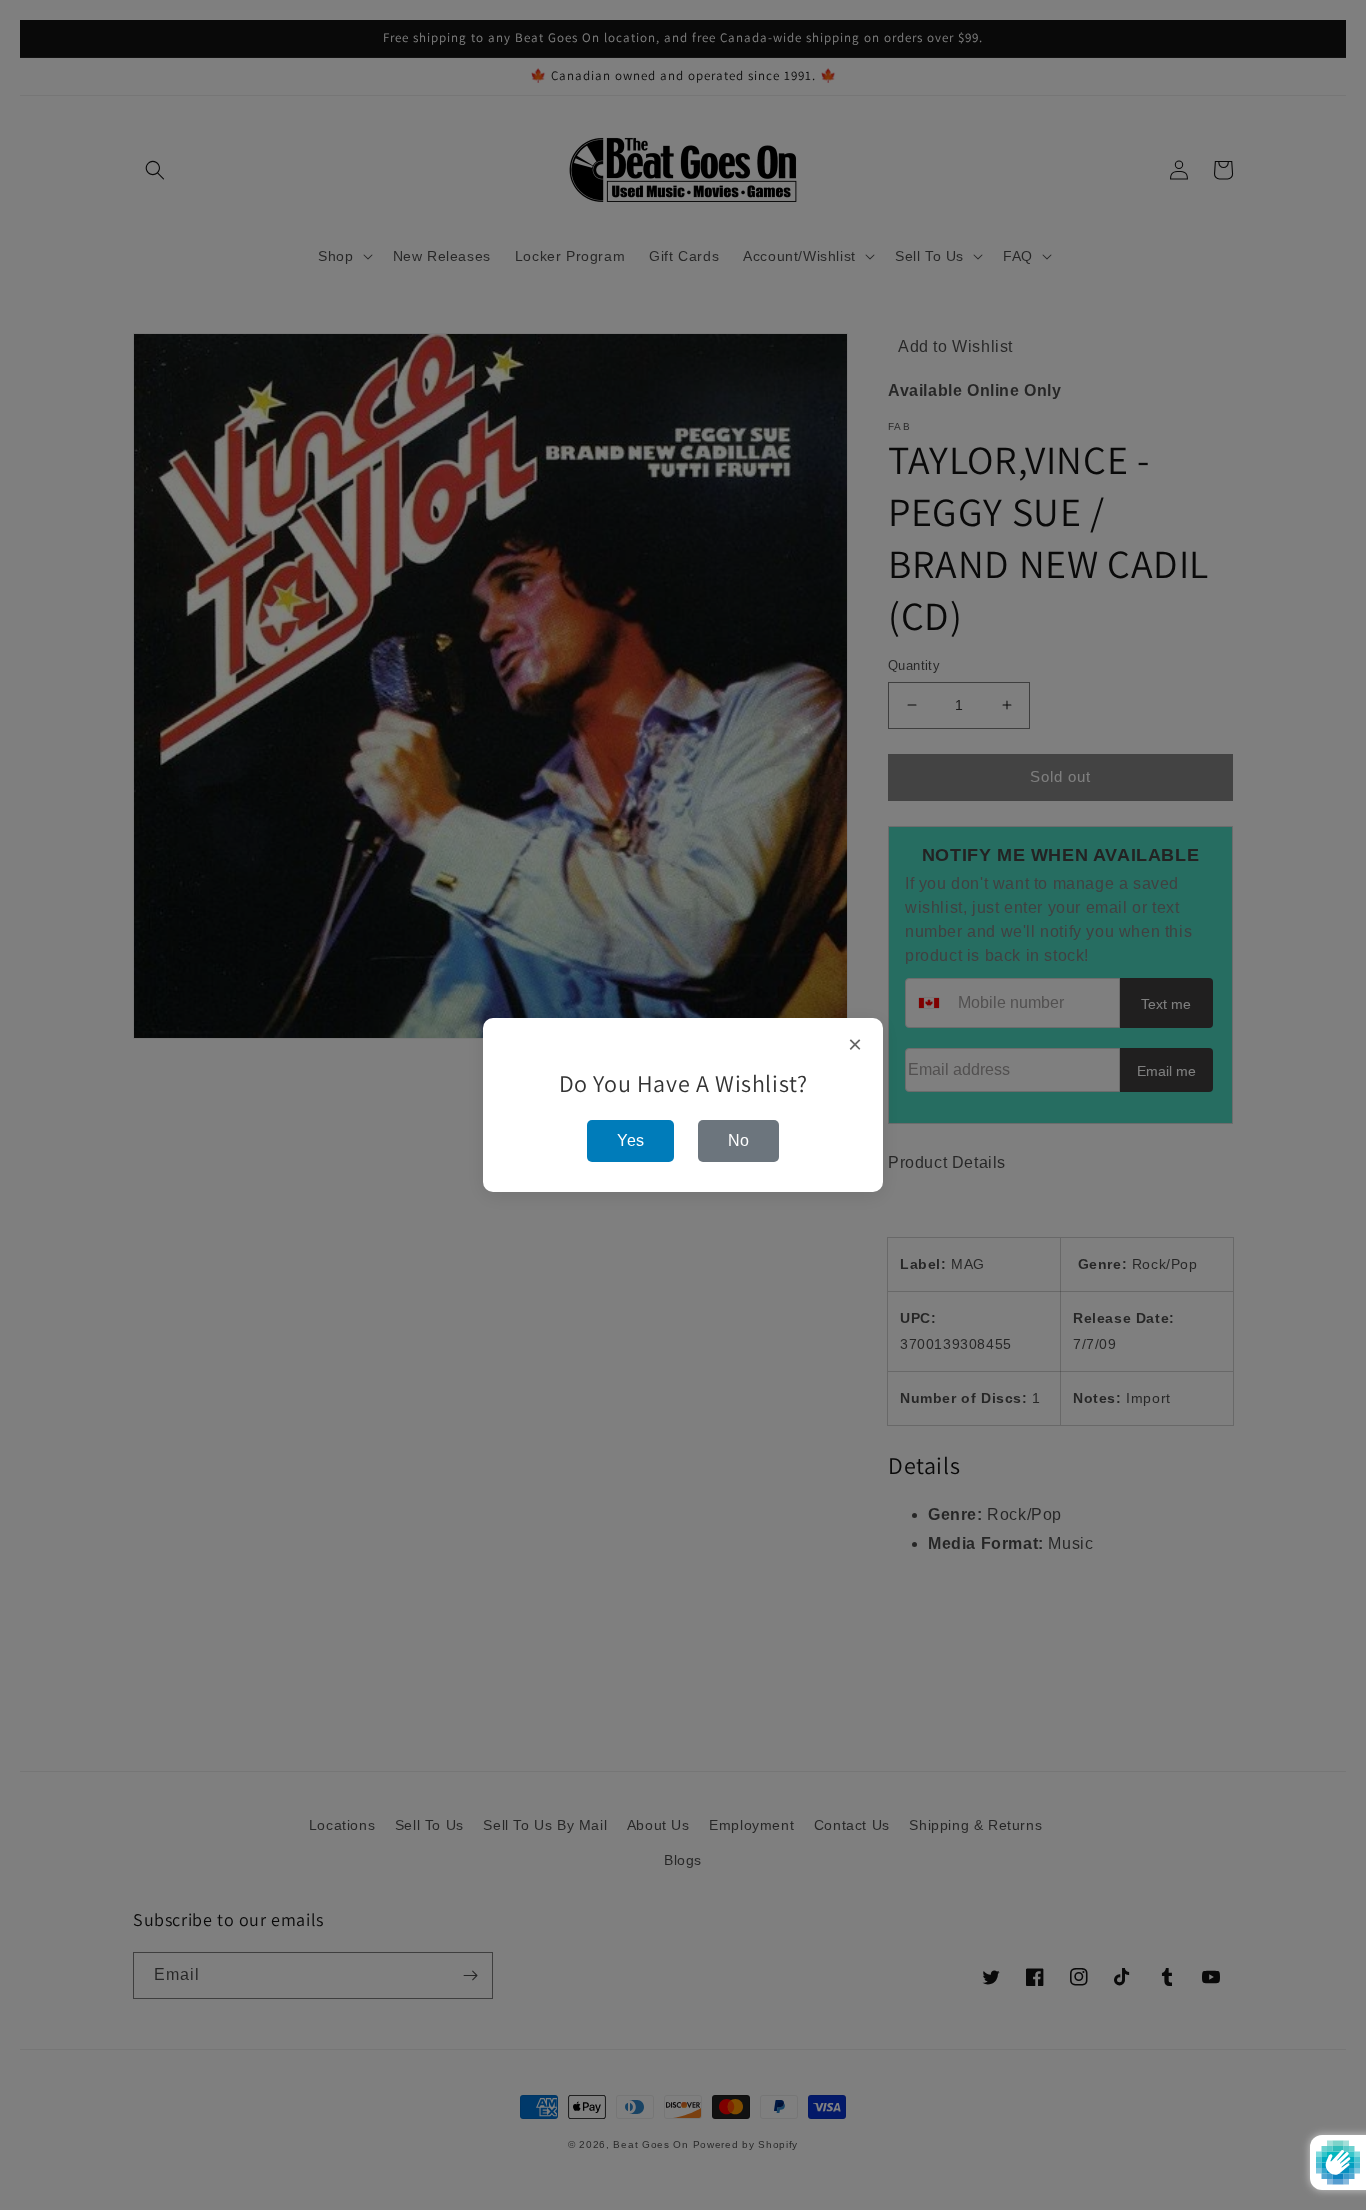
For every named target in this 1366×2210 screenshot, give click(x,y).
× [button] (855, 1045)
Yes (630, 1140)
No (738, 1140)
